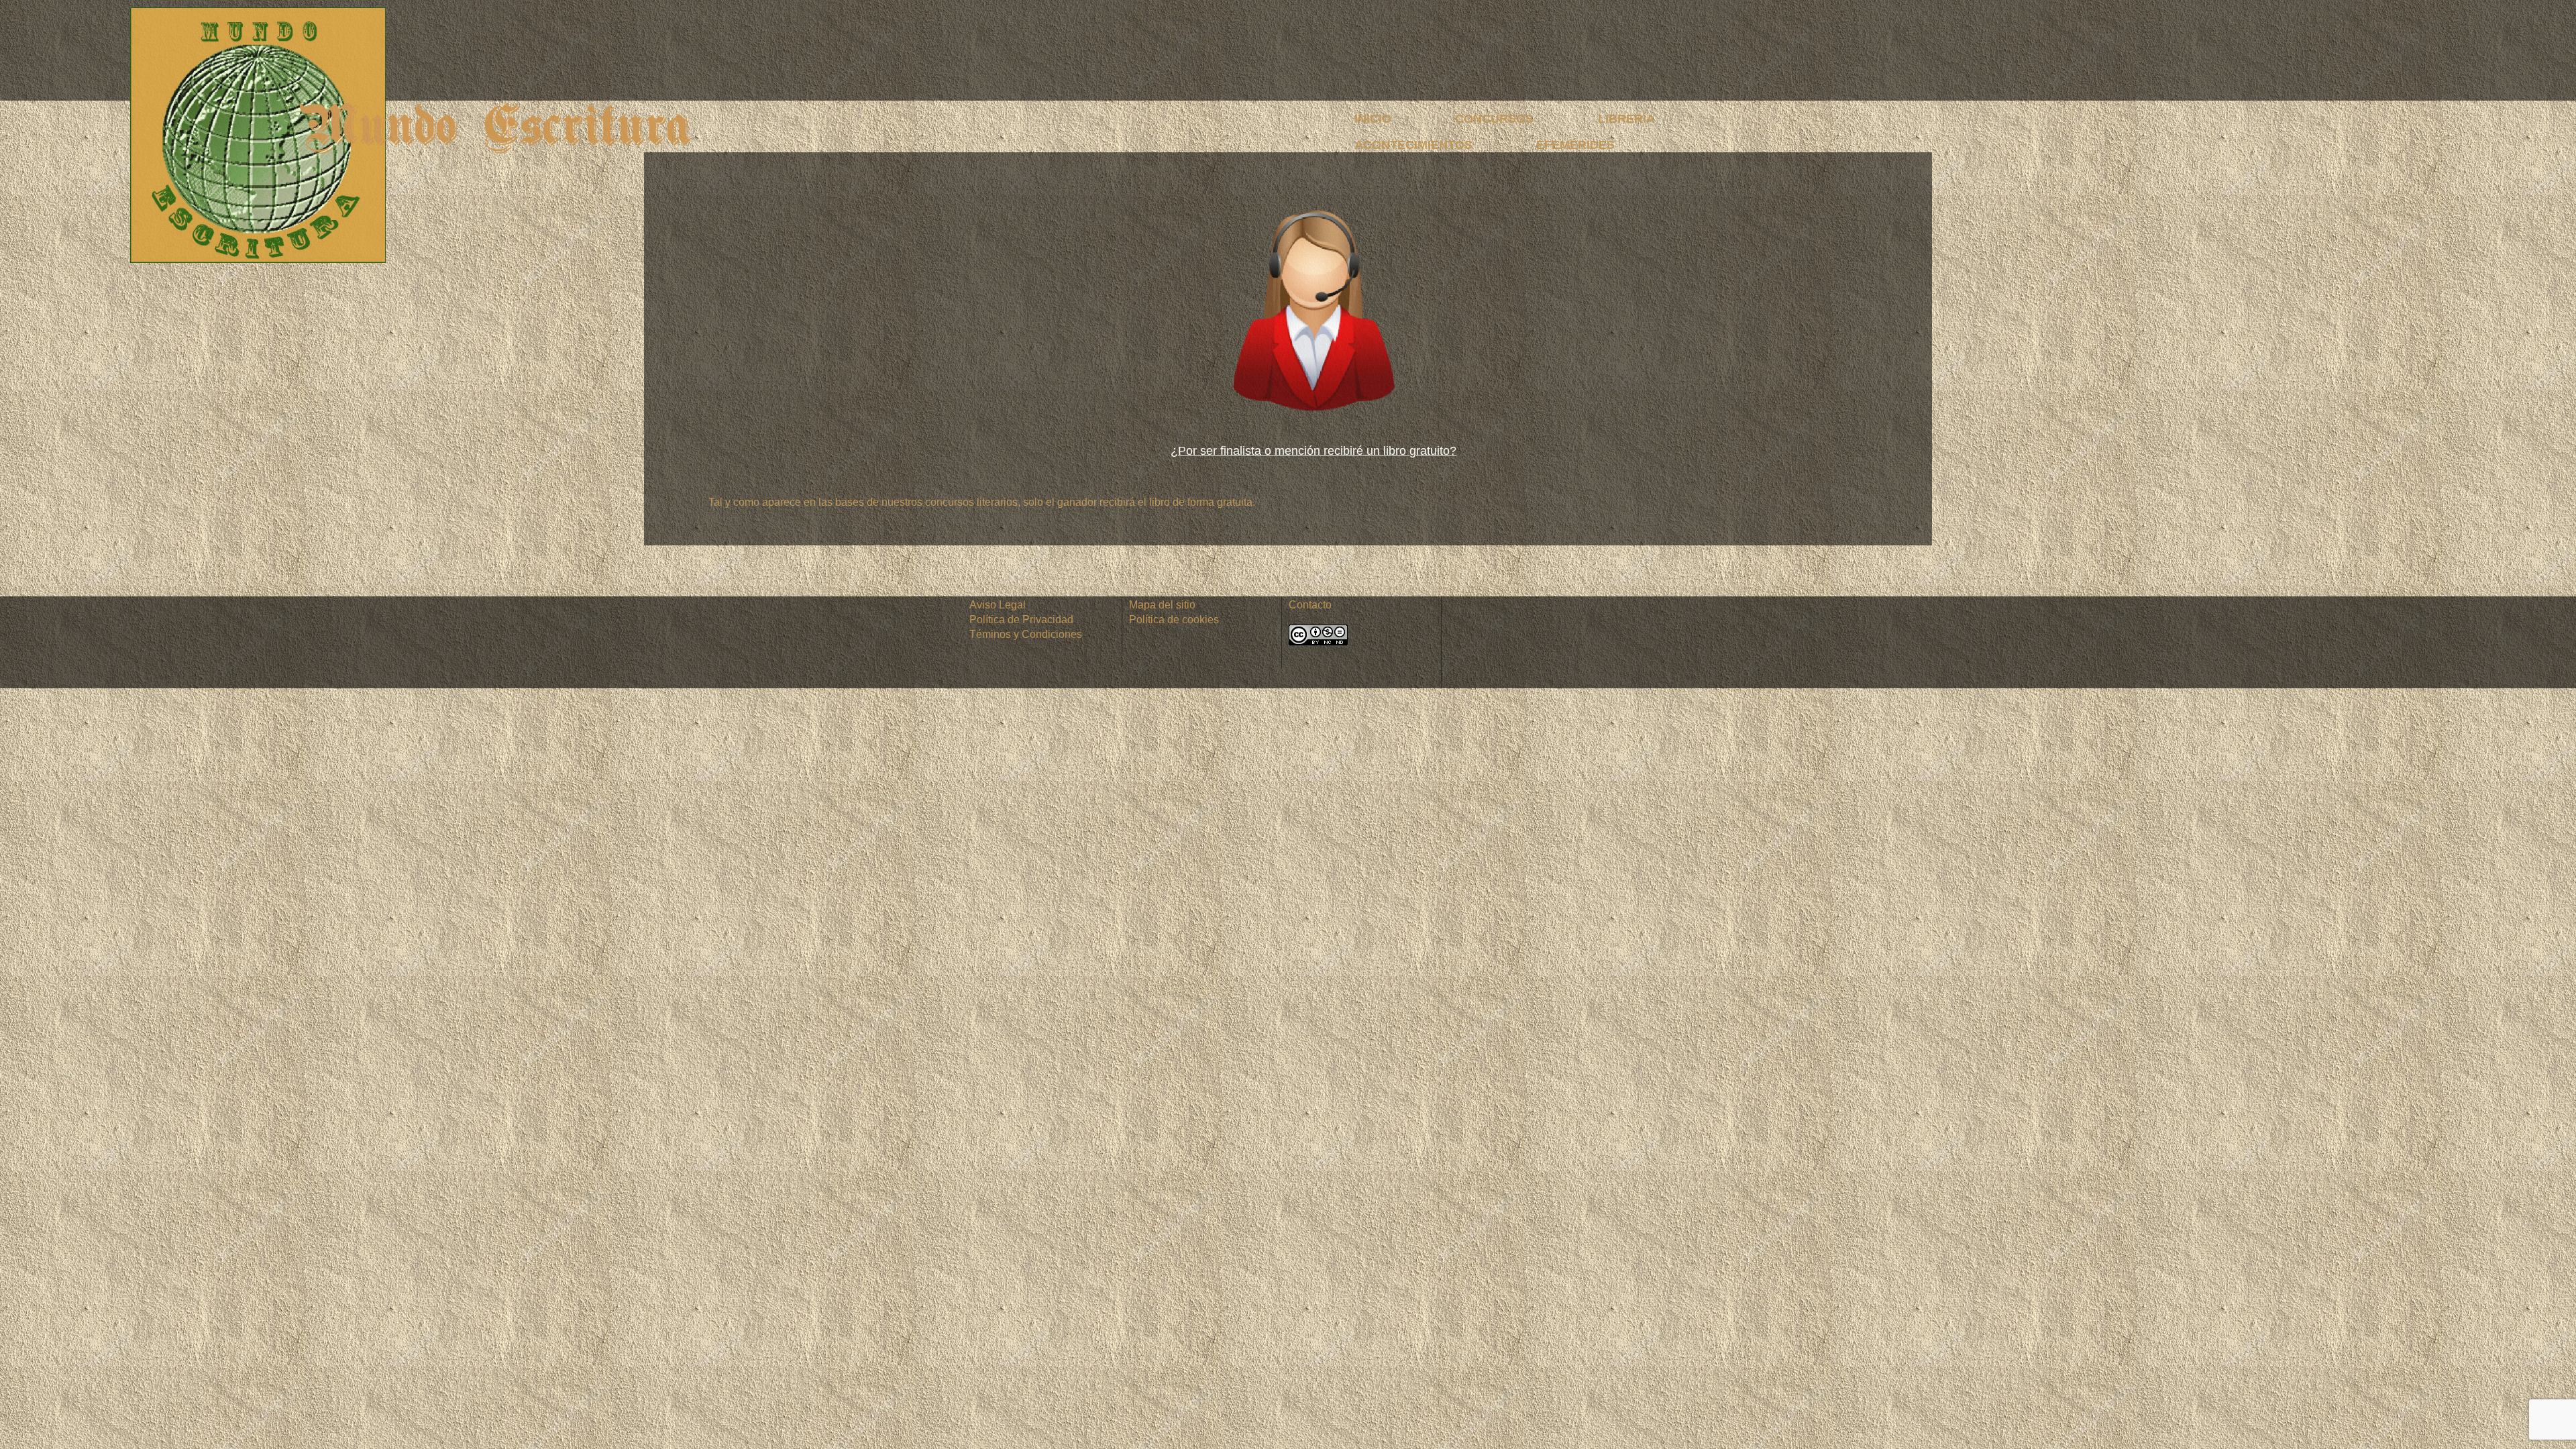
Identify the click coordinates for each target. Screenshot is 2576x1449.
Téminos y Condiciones (1026, 634)
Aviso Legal (998, 605)
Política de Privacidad (1021, 620)
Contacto (1310, 605)
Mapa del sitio (1162, 605)
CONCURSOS (1494, 119)
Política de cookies (1174, 620)
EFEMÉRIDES (1575, 145)
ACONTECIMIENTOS (1413, 145)
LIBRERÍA (1626, 119)
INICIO (1373, 119)
